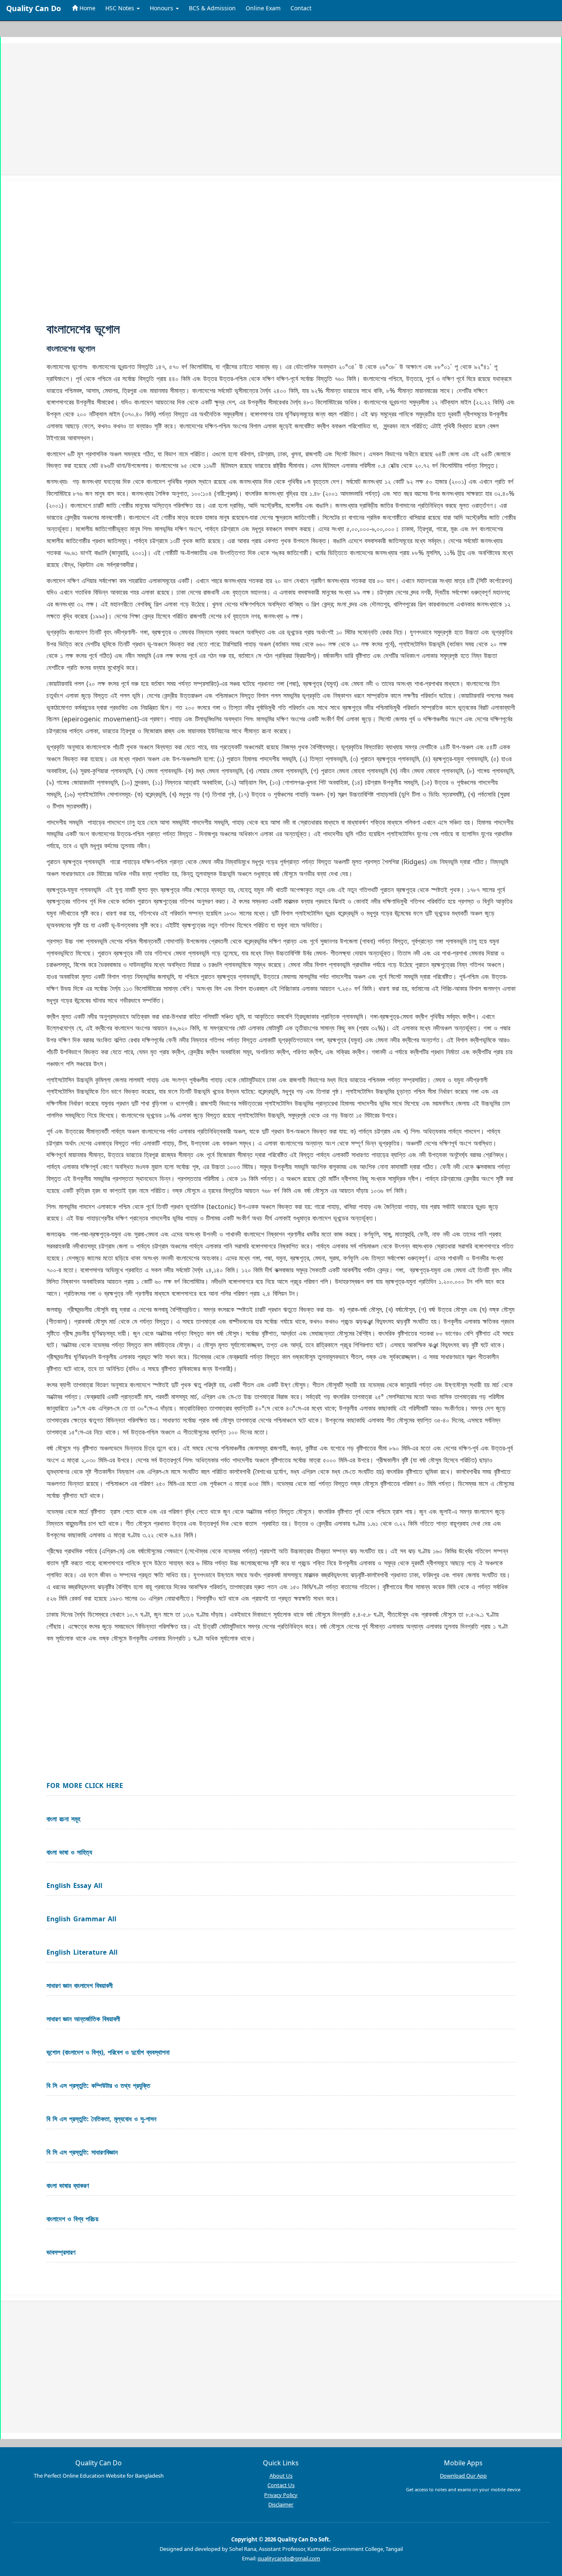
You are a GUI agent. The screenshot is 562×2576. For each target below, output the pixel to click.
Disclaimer (281, 2504)
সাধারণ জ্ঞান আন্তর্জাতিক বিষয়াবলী (83, 2019)
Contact (301, 8)
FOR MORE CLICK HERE (85, 1786)
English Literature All (82, 1952)
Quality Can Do (34, 8)
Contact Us (281, 2485)
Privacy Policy (281, 2495)
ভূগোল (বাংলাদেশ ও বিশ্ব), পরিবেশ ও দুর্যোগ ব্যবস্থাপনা (108, 2052)
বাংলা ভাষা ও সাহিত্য (69, 1852)
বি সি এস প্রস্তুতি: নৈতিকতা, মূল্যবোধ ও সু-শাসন (101, 2119)
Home (87, 8)
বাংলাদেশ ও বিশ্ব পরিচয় (72, 2219)
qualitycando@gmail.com (289, 2558)
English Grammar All (81, 1919)
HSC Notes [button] (121, 8)
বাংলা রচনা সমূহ (63, 1819)
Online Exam (263, 8)
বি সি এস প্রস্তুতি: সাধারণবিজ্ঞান (82, 2152)
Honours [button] (162, 8)
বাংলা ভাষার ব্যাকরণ (68, 2185)
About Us (281, 2476)
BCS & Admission (212, 8)
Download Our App (463, 2476)
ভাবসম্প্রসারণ (61, 2252)
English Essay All (74, 1886)
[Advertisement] (259, 109)
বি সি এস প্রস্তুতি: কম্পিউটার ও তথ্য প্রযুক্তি (98, 2085)
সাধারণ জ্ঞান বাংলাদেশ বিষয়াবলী (80, 1985)
